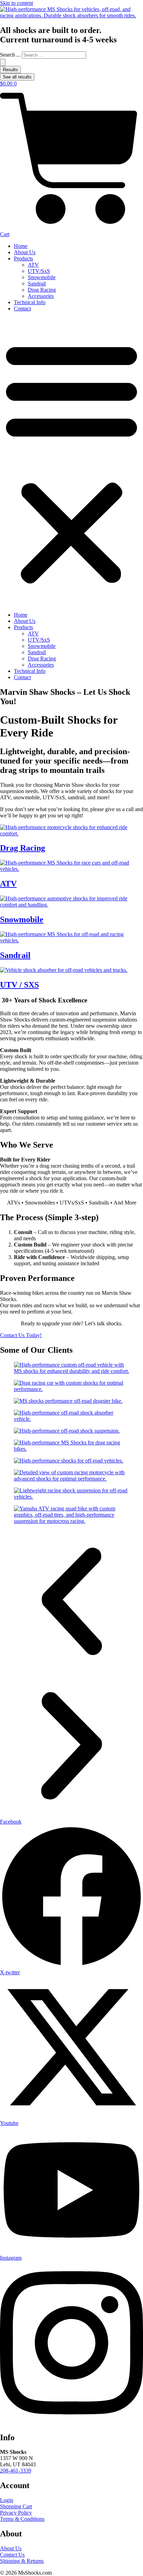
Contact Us (12, 2555)
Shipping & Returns (22, 2561)
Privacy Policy (16, 2513)
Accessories (41, 296)
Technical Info (30, 302)
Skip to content (16, 3)
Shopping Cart (16, 2506)
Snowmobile (42, 277)
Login (7, 2500)
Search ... (10, 55)
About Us (25, 252)
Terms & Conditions (22, 2519)
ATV (33, 265)
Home (21, 246)
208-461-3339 (16, 2471)
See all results (17, 77)
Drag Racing (42, 290)
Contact (22, 309)
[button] (71, 462)
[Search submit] (3, 62)
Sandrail (37, 284)
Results (10, 70)
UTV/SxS (39, 271)
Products (23, 259)
